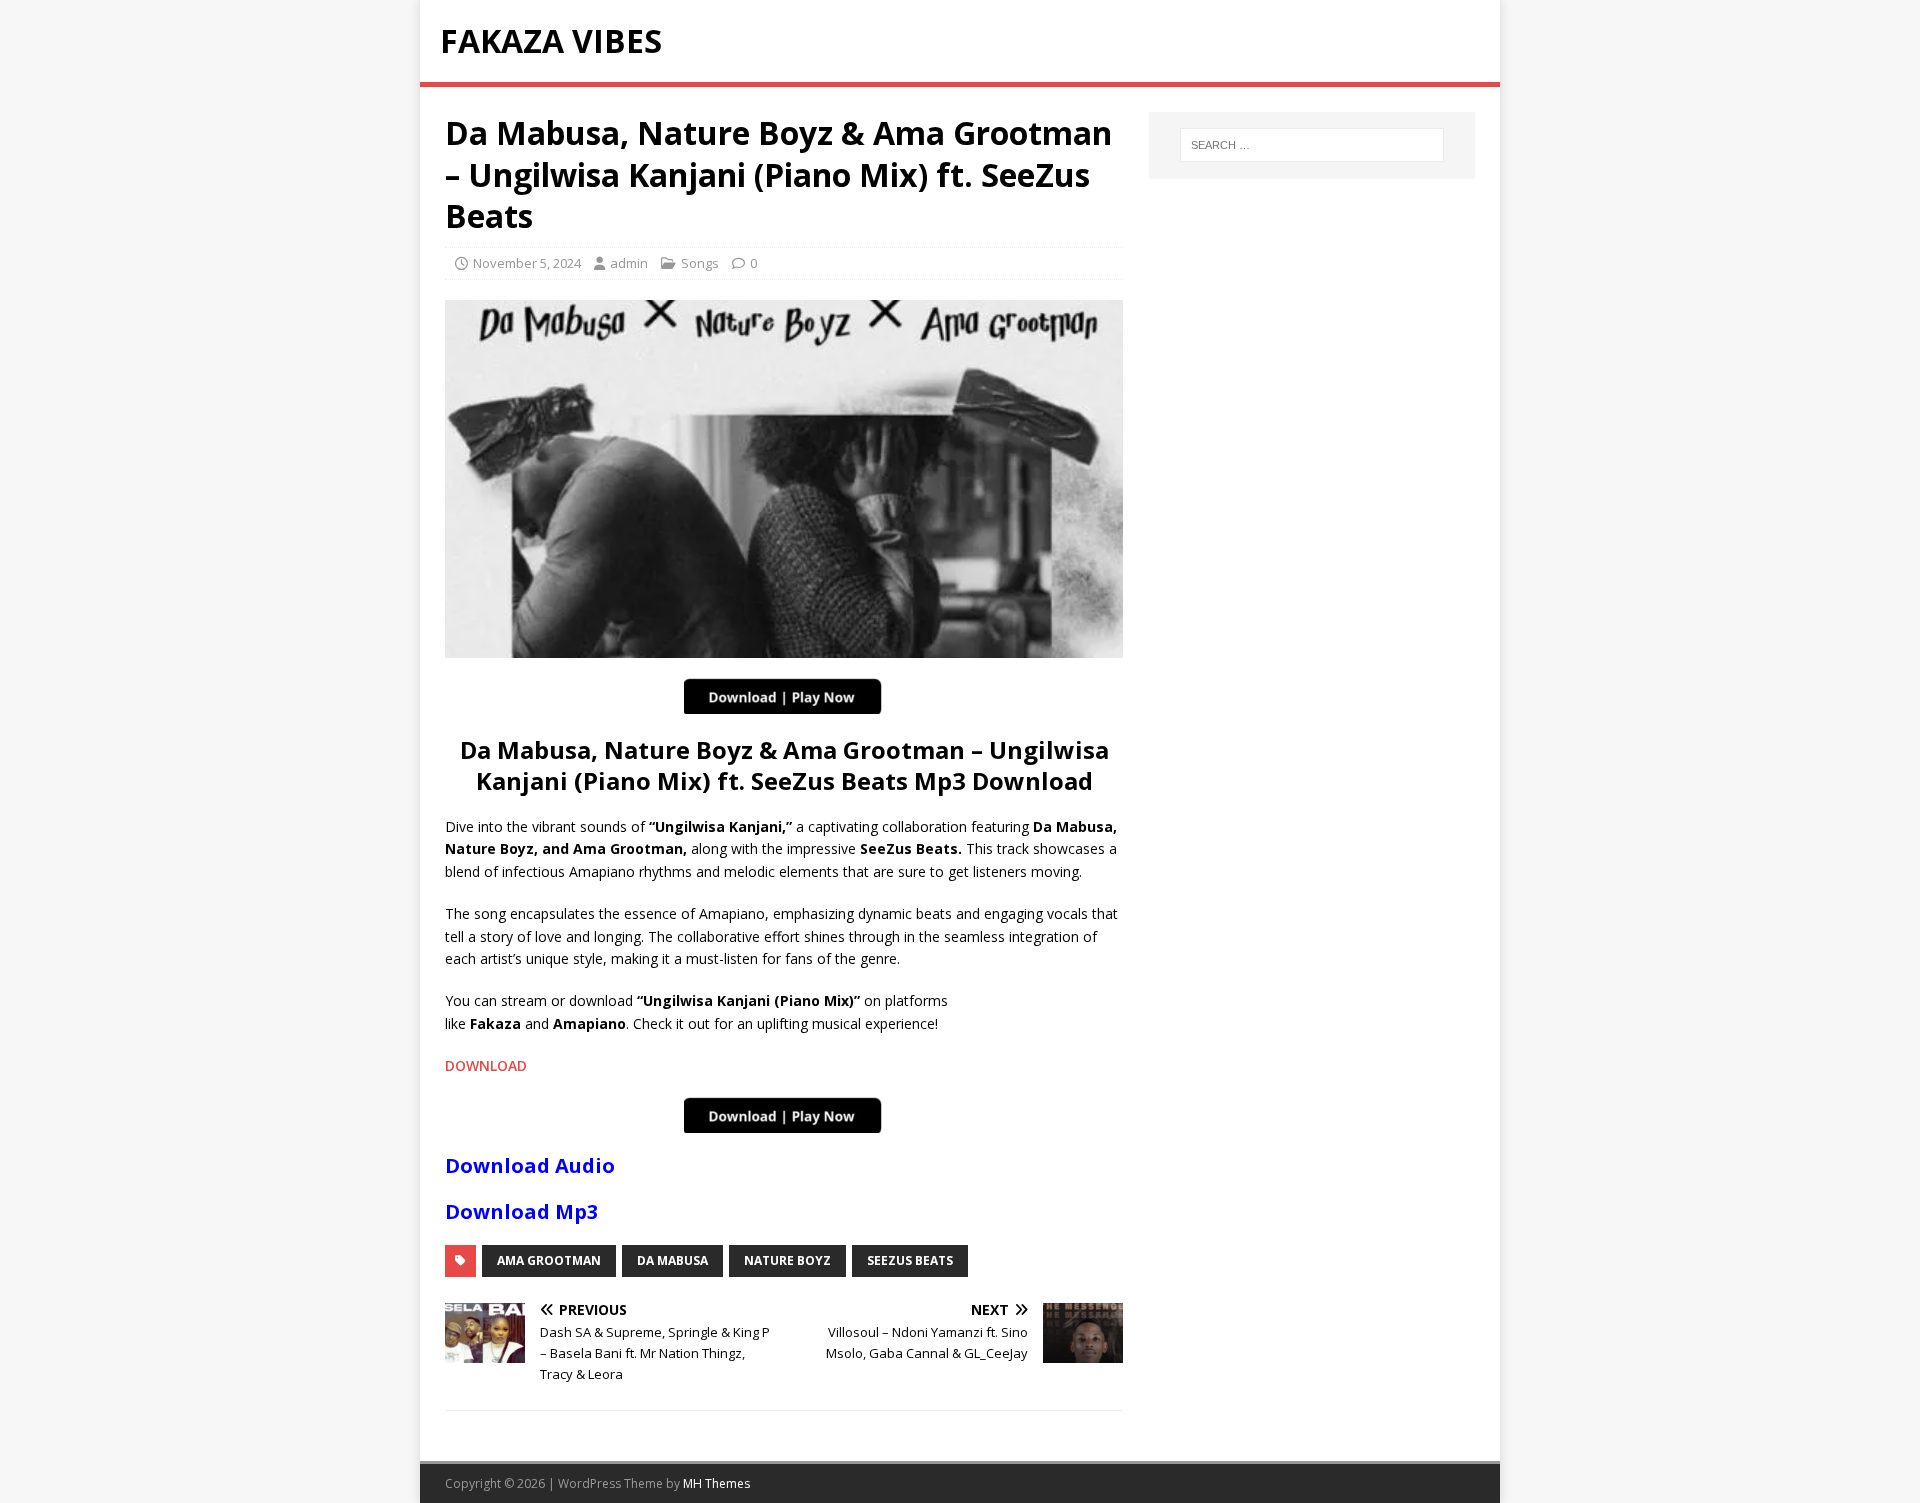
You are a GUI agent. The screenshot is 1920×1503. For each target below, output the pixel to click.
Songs (700, 263)
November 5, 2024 (527, 263)
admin (629, 263)
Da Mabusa (672, 1260)
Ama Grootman (549, 1260)
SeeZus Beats (910, 1260)
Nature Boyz (787, 1260)
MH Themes (716, 1483)
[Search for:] (1312, 145)
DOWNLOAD (486, 1065)
